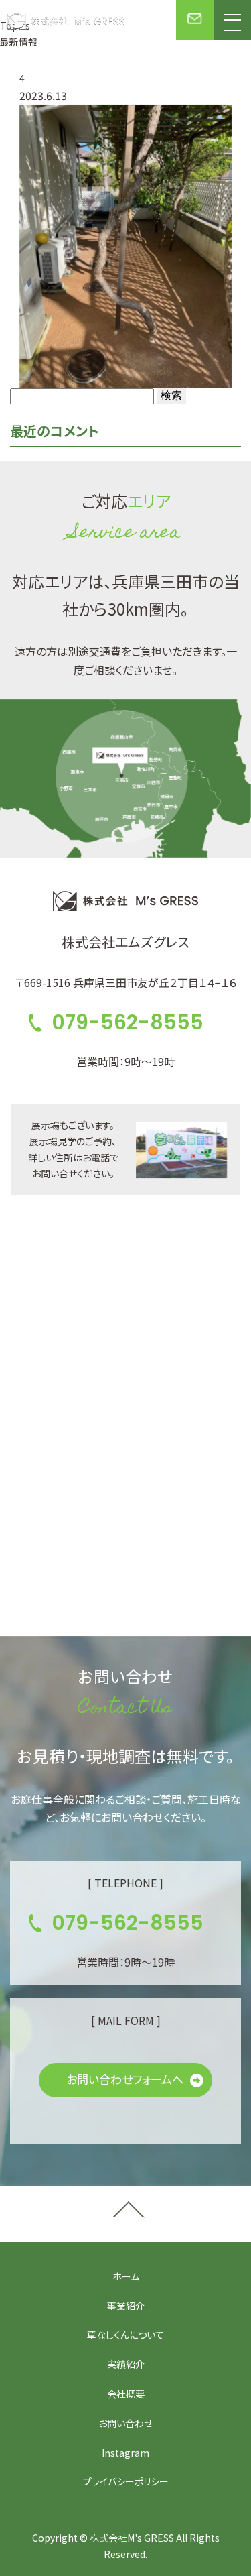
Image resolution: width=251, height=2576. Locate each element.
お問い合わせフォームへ (125, 2079)
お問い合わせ (125, 2423)
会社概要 (126, 2394)
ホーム (126, 2276)
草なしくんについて (125, 2335)
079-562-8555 (128, 1022)
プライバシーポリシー (126, 2481)
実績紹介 (126, 2364)
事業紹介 (126, 2306)
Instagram (125, 2453)
